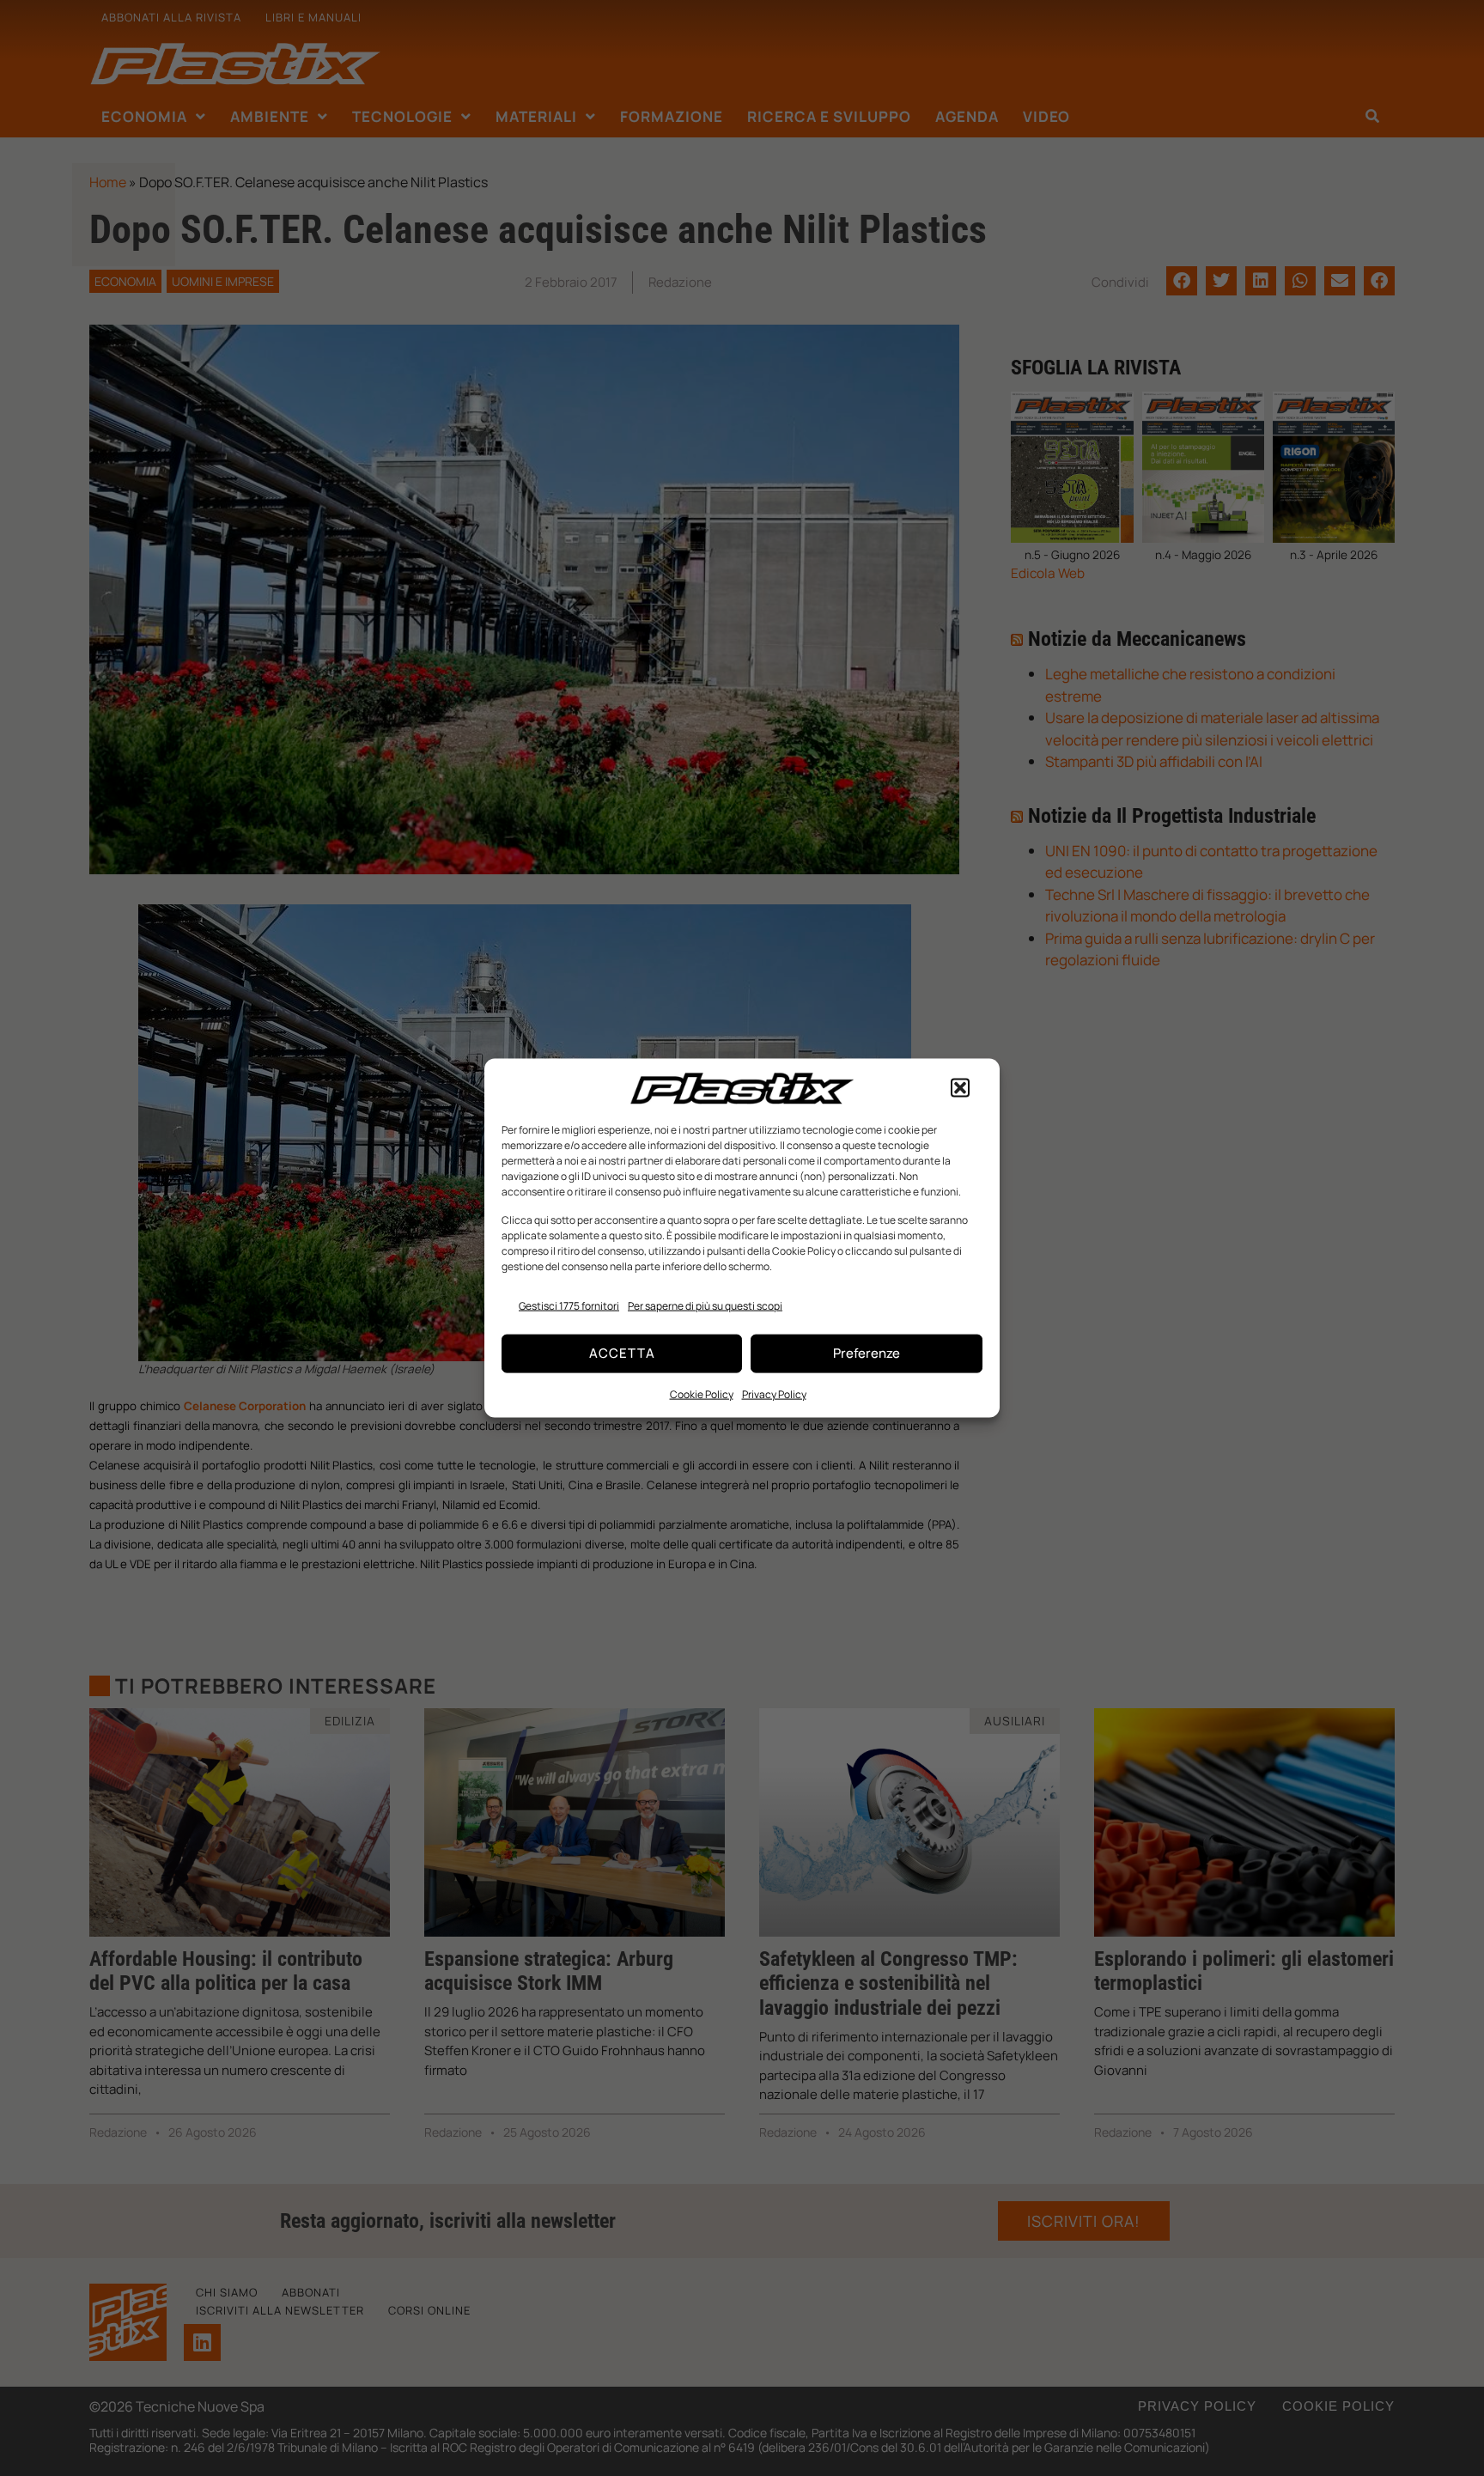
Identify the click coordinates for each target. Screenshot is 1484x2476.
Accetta (622, 1353)
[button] (960, 1088)
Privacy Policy (774, 1393)
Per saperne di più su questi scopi (705, 1306)
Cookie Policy (702, 1393)
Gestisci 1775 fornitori (569, 1306)
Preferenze (867, 1353)
